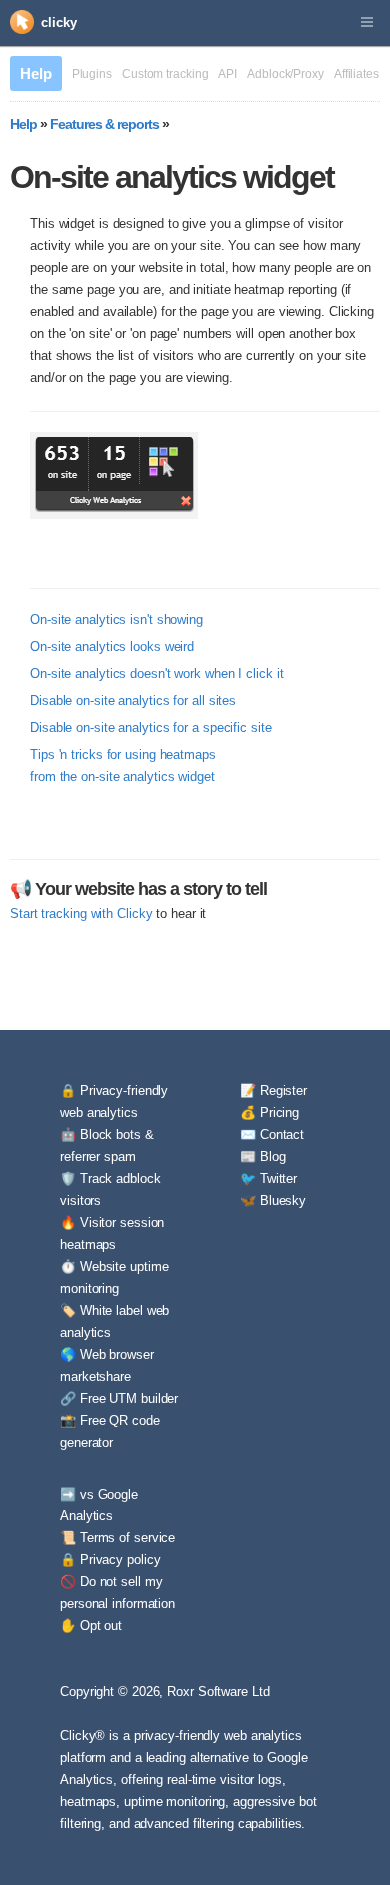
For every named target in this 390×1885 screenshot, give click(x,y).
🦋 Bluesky (273, 1200)
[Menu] (367, 23)
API (227, 74)
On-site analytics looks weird (112, 646)
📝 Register (273, 1090)
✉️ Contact (272, 1134)
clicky (58, 22)
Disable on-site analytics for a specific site (151, 727)
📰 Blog (262, 1156)
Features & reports (104, 124)
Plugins (92, 74)
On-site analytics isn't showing (116, 619)
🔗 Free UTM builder (119, 1398)
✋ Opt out (91, 1625)
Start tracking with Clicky (81, 913)
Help (36, 73)
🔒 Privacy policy (110, 1559)
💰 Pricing (269, 1112)
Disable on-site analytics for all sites (133, 700)
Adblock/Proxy (285, 74)
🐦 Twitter (268, 1178)
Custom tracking (165, 74)
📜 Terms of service (117, 1537)
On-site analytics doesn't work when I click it (156, 673)
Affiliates (356, 74)
